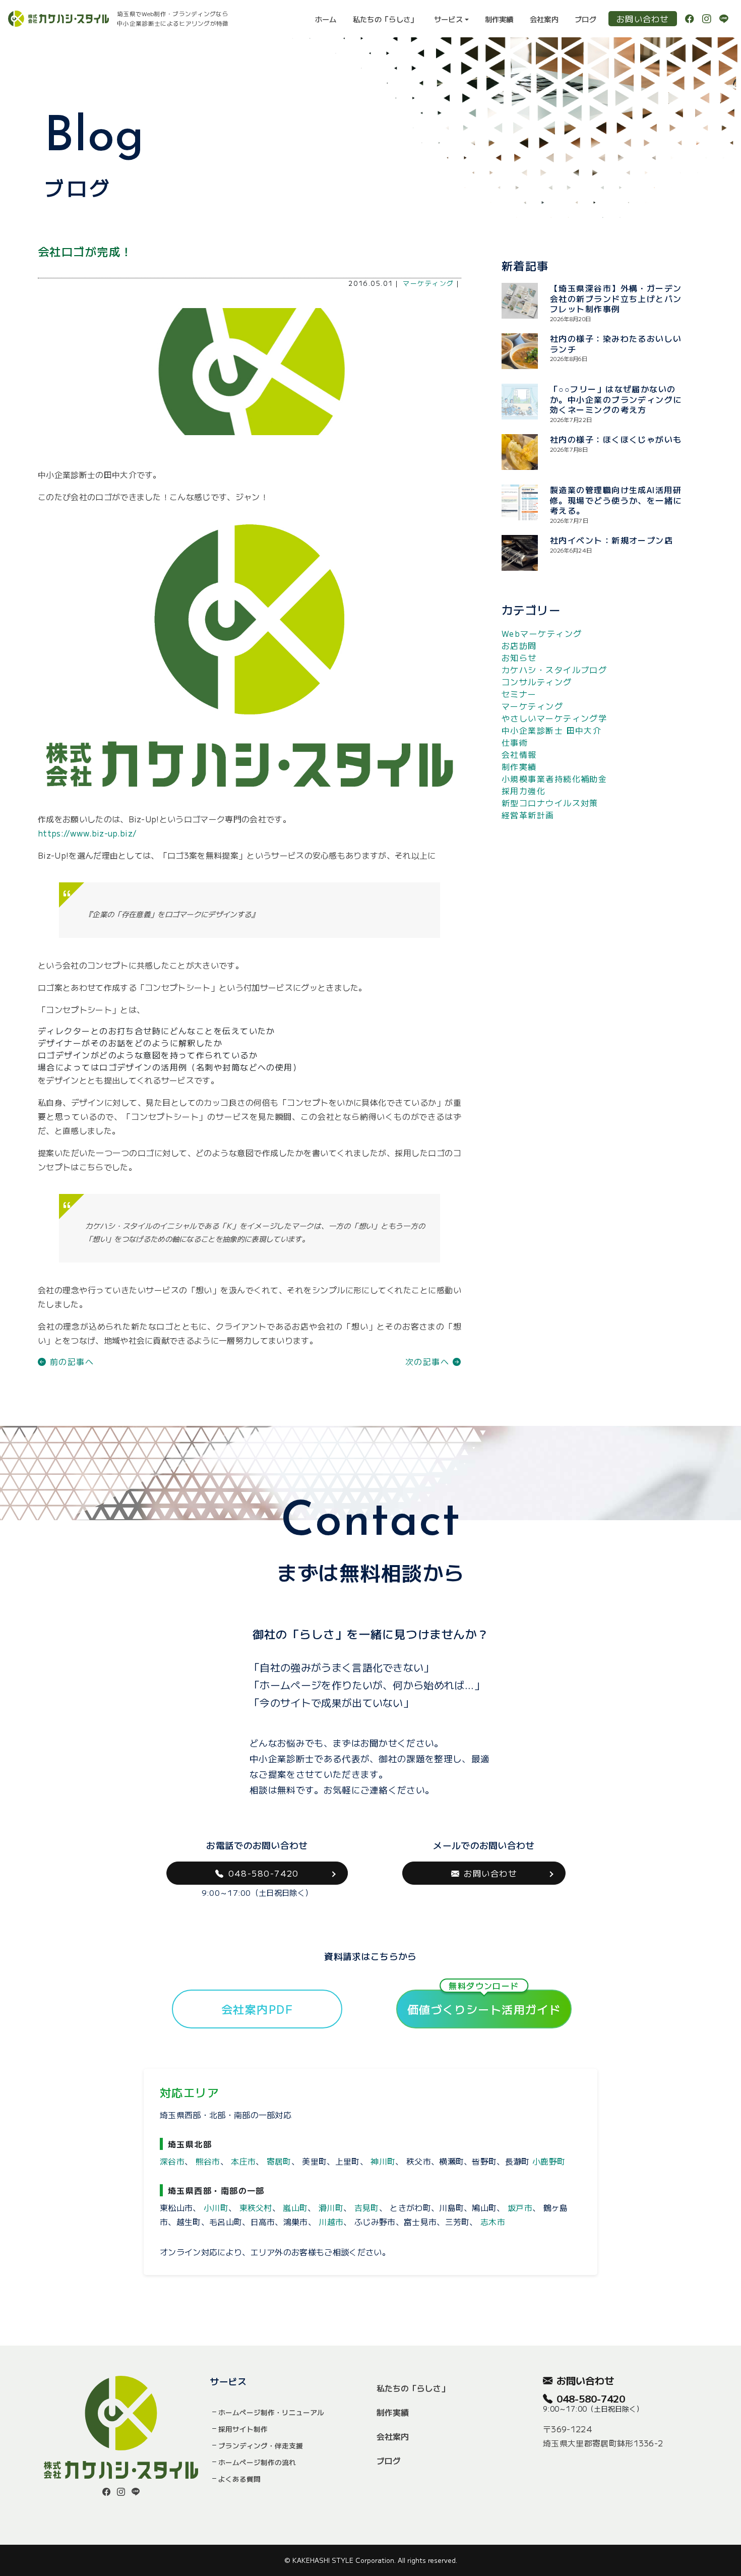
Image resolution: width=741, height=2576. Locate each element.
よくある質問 (239, 2479)
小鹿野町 (549, 2161)
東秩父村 (256, 2207)
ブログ (585, 19)
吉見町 (367, 2207)
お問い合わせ (643, 19)
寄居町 (279, 2161)
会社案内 (544, 19)
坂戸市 (520, 2207)
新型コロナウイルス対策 (550, 803)
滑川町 (331, 2207)
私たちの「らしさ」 (385, 19)
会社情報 (519, 754)
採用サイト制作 (243, 2429)
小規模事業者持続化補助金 (554, 778)
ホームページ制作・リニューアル (271, 2412)
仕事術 (515, 742)
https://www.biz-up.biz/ (87, 833)
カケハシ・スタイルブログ (554, 670)
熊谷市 (208, 2161)
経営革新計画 (528, 815)
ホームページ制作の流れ (257, 2462)
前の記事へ (70, 1361)
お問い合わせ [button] (490, 1873)
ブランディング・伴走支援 (261, 2445)
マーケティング (428, 283)
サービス (448, 19)
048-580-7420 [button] (264, 1873)
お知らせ (519, 657)
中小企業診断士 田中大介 (551, 730)
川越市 (331, 2222)
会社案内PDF (257, 2009)
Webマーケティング (542, 633)
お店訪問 (519, 645)
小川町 (216, 2207)
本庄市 (243, 2161)
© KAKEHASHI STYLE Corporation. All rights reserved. (371, 2560)
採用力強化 (523, 791)
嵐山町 (295, 2207)
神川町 (383, 2161)
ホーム (326, 19)
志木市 (493, 2222)
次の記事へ (429, 1361)
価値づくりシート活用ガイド (484, 2003)
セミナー (519, 694)
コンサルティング (537, 682)
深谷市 (172, 2161)
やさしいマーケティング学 (554, 718)
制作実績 (499, 19)
